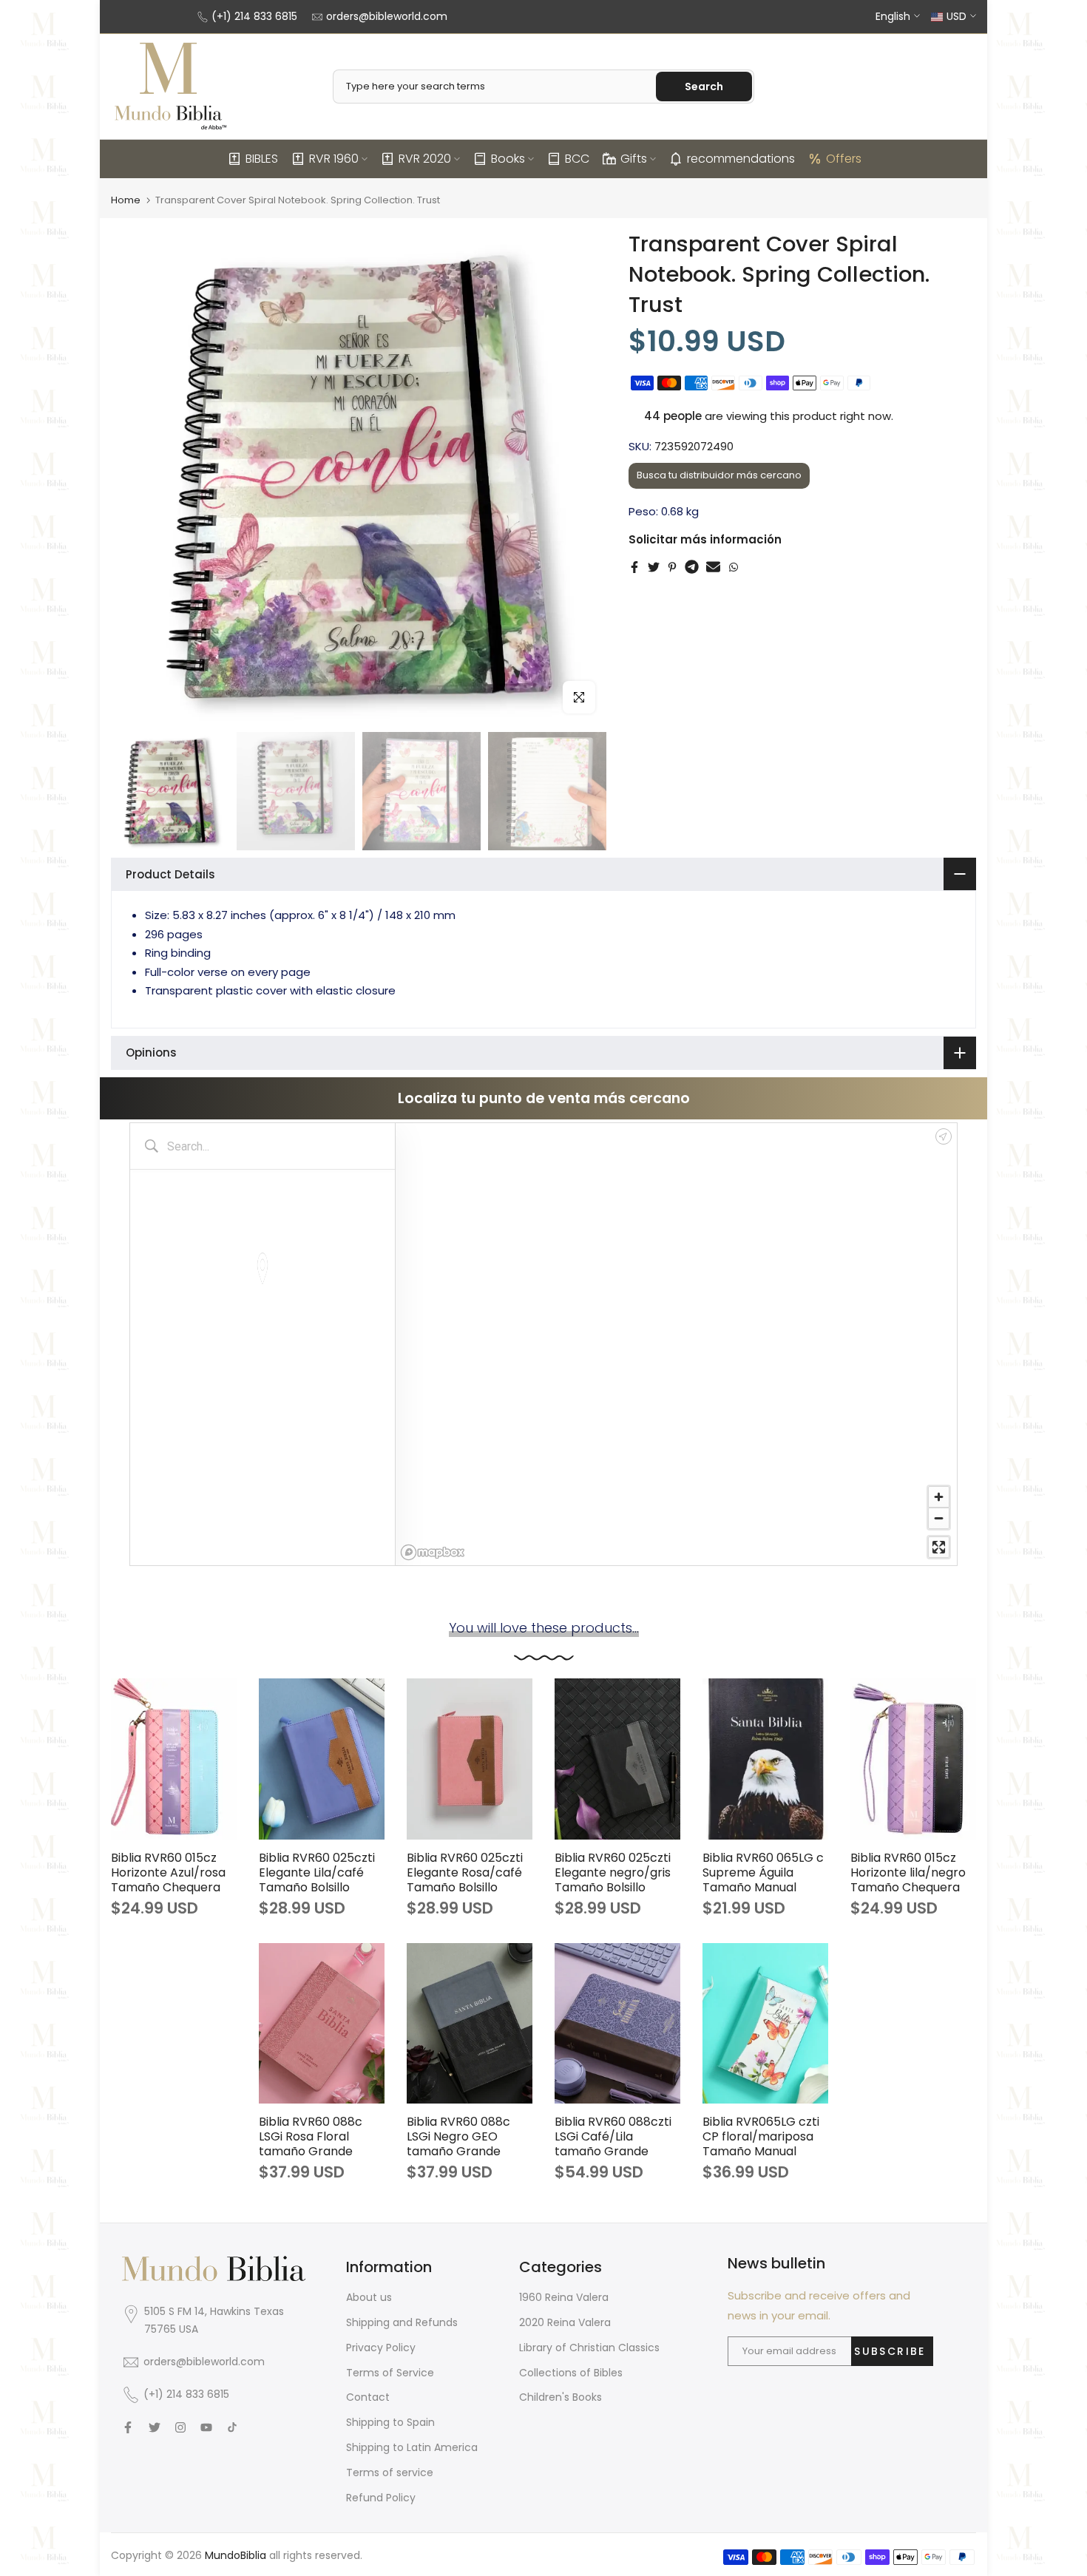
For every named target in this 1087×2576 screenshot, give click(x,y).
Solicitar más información (705, 539)
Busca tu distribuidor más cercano (719, 475)
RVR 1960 (334, 159)
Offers (844, 159)
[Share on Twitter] (654, 567)
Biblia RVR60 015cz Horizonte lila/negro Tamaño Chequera (908, 1872)
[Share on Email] (713, 567)
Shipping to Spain (390, 2422)
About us (369, 2297)
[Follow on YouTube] (206, 2427)
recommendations (741, 159)
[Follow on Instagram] (180, 2427)
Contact (368, 2397)
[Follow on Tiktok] (232, 2427)
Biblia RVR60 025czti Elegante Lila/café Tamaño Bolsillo (317, 1872)
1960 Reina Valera (564, 2297)
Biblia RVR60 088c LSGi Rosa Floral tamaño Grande (311, 2136)
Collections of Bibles (571, 2373)
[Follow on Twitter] (155, 2427)
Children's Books (561, 2397)
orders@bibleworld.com (387, 16)
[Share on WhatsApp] (734, 567)
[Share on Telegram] (692, 567)
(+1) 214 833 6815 (254, 16)
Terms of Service (390, 2373)
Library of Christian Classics (589, 2348)
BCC (577, 159)
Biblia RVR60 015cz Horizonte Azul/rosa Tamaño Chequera (168, 1872)
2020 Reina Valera (565, 2322)
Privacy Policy (381, 2348)
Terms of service (390, 2472)
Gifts (634, 159)
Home (126, 200)
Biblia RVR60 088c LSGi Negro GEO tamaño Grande (458, 2136)
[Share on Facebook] (634, 567)
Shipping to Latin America (412, 2447)
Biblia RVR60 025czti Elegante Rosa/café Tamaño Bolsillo (465, 1872)
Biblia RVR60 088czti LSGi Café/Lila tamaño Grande (613, 2136)
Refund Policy (381, 2498)
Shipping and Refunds (402, 2322)
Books (508, 159)
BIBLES (262, 159)
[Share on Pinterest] (672, 567)
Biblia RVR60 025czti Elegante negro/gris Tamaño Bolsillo (613, 1872)
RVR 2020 (425, 159)
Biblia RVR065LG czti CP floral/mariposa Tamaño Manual (761, 2136)
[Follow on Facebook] (128, 2427)
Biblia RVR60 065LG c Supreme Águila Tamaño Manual (763, 1872)
